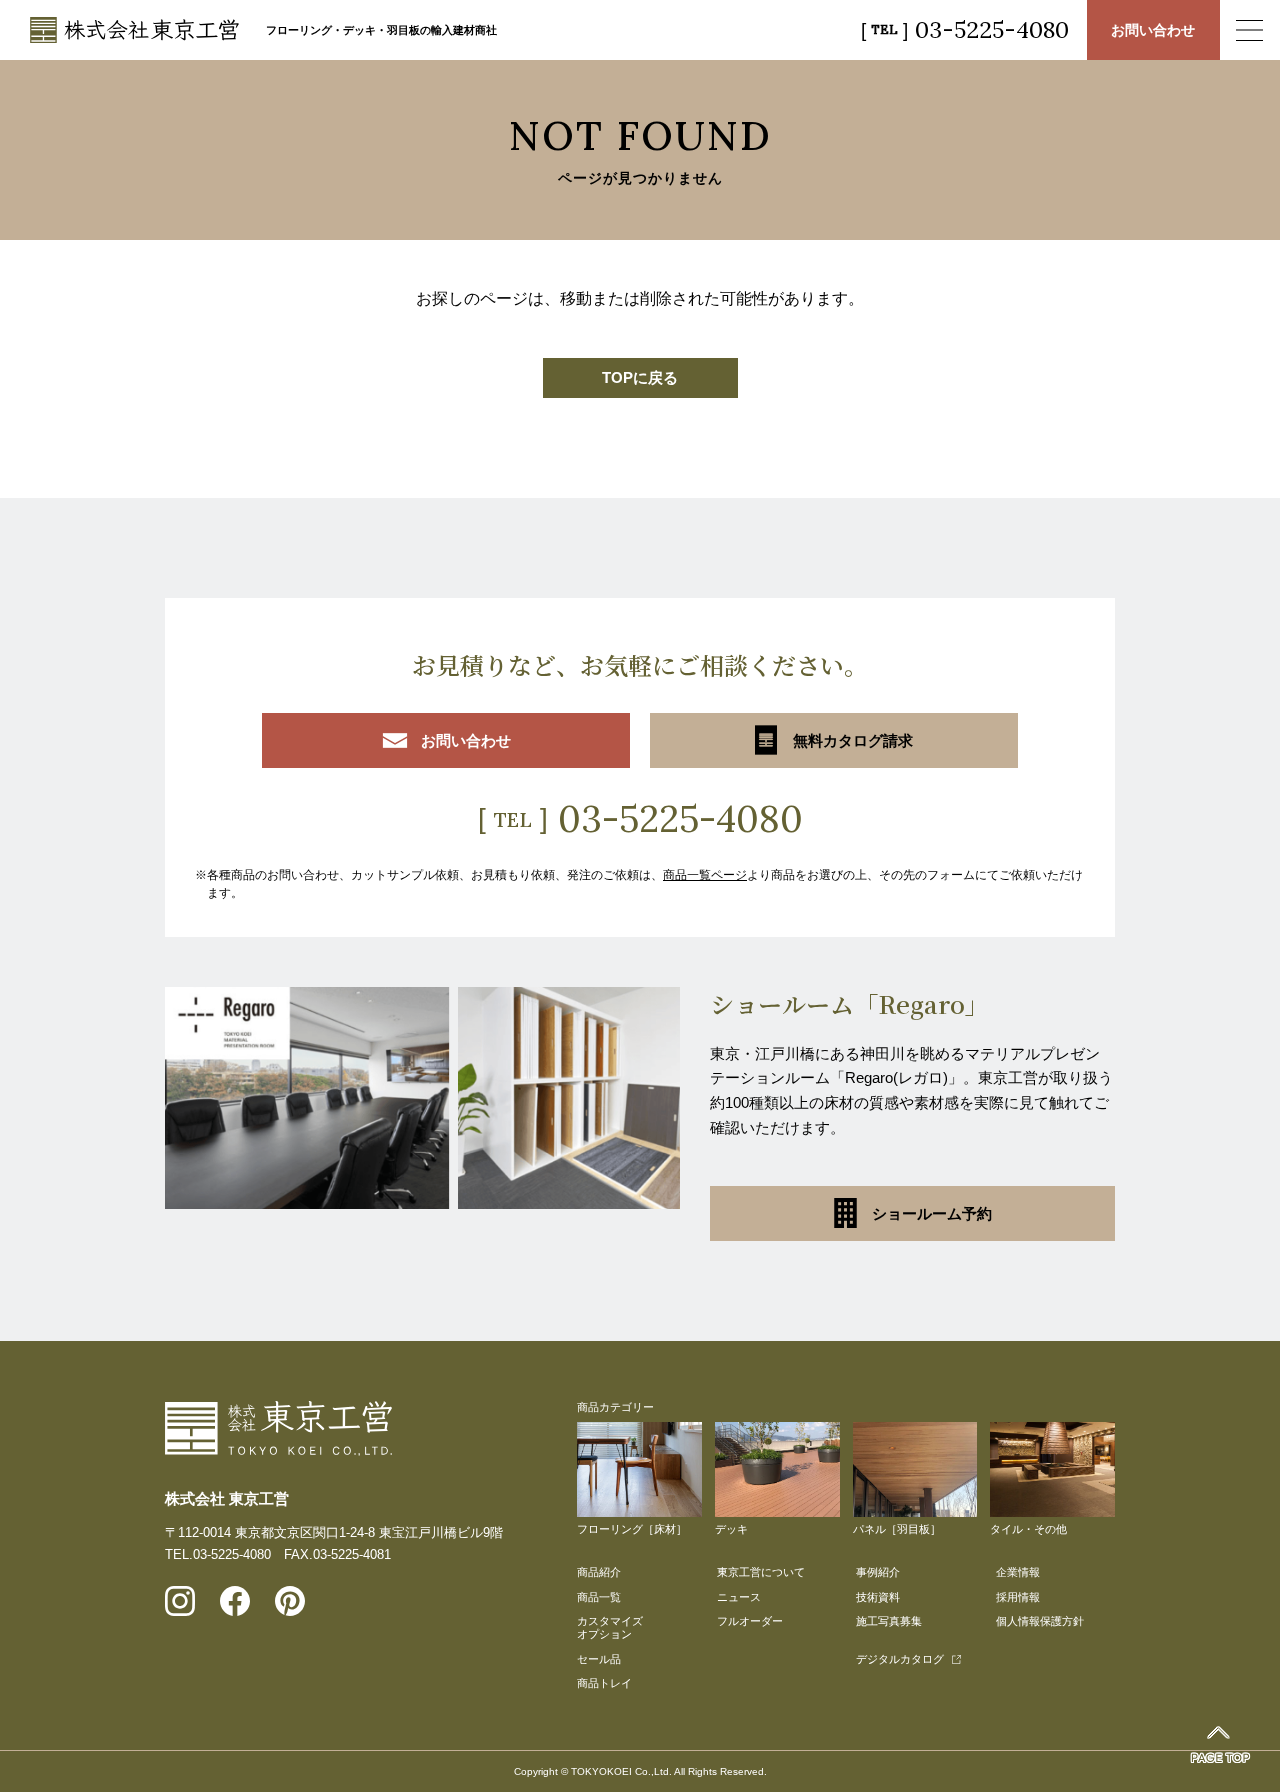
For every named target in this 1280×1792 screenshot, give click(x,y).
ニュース (739, 1597)
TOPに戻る (640, 377)
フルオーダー (750, 1621)
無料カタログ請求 (853, 740)
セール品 (599, 1659)
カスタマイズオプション (610, 1627)
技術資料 (878, 1597)
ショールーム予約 (932, 1213)
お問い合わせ (1153, 30)
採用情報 (1018, 1597)
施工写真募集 (889, 1621)
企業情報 (1018, 1572)
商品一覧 (599, 1597)
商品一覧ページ (705, 875)
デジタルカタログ (900, 1659)
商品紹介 (599, 1572)
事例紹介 (878, 1572)
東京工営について (761, 1572)
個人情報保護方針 (1040, 1621)
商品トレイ (604, 1683)
